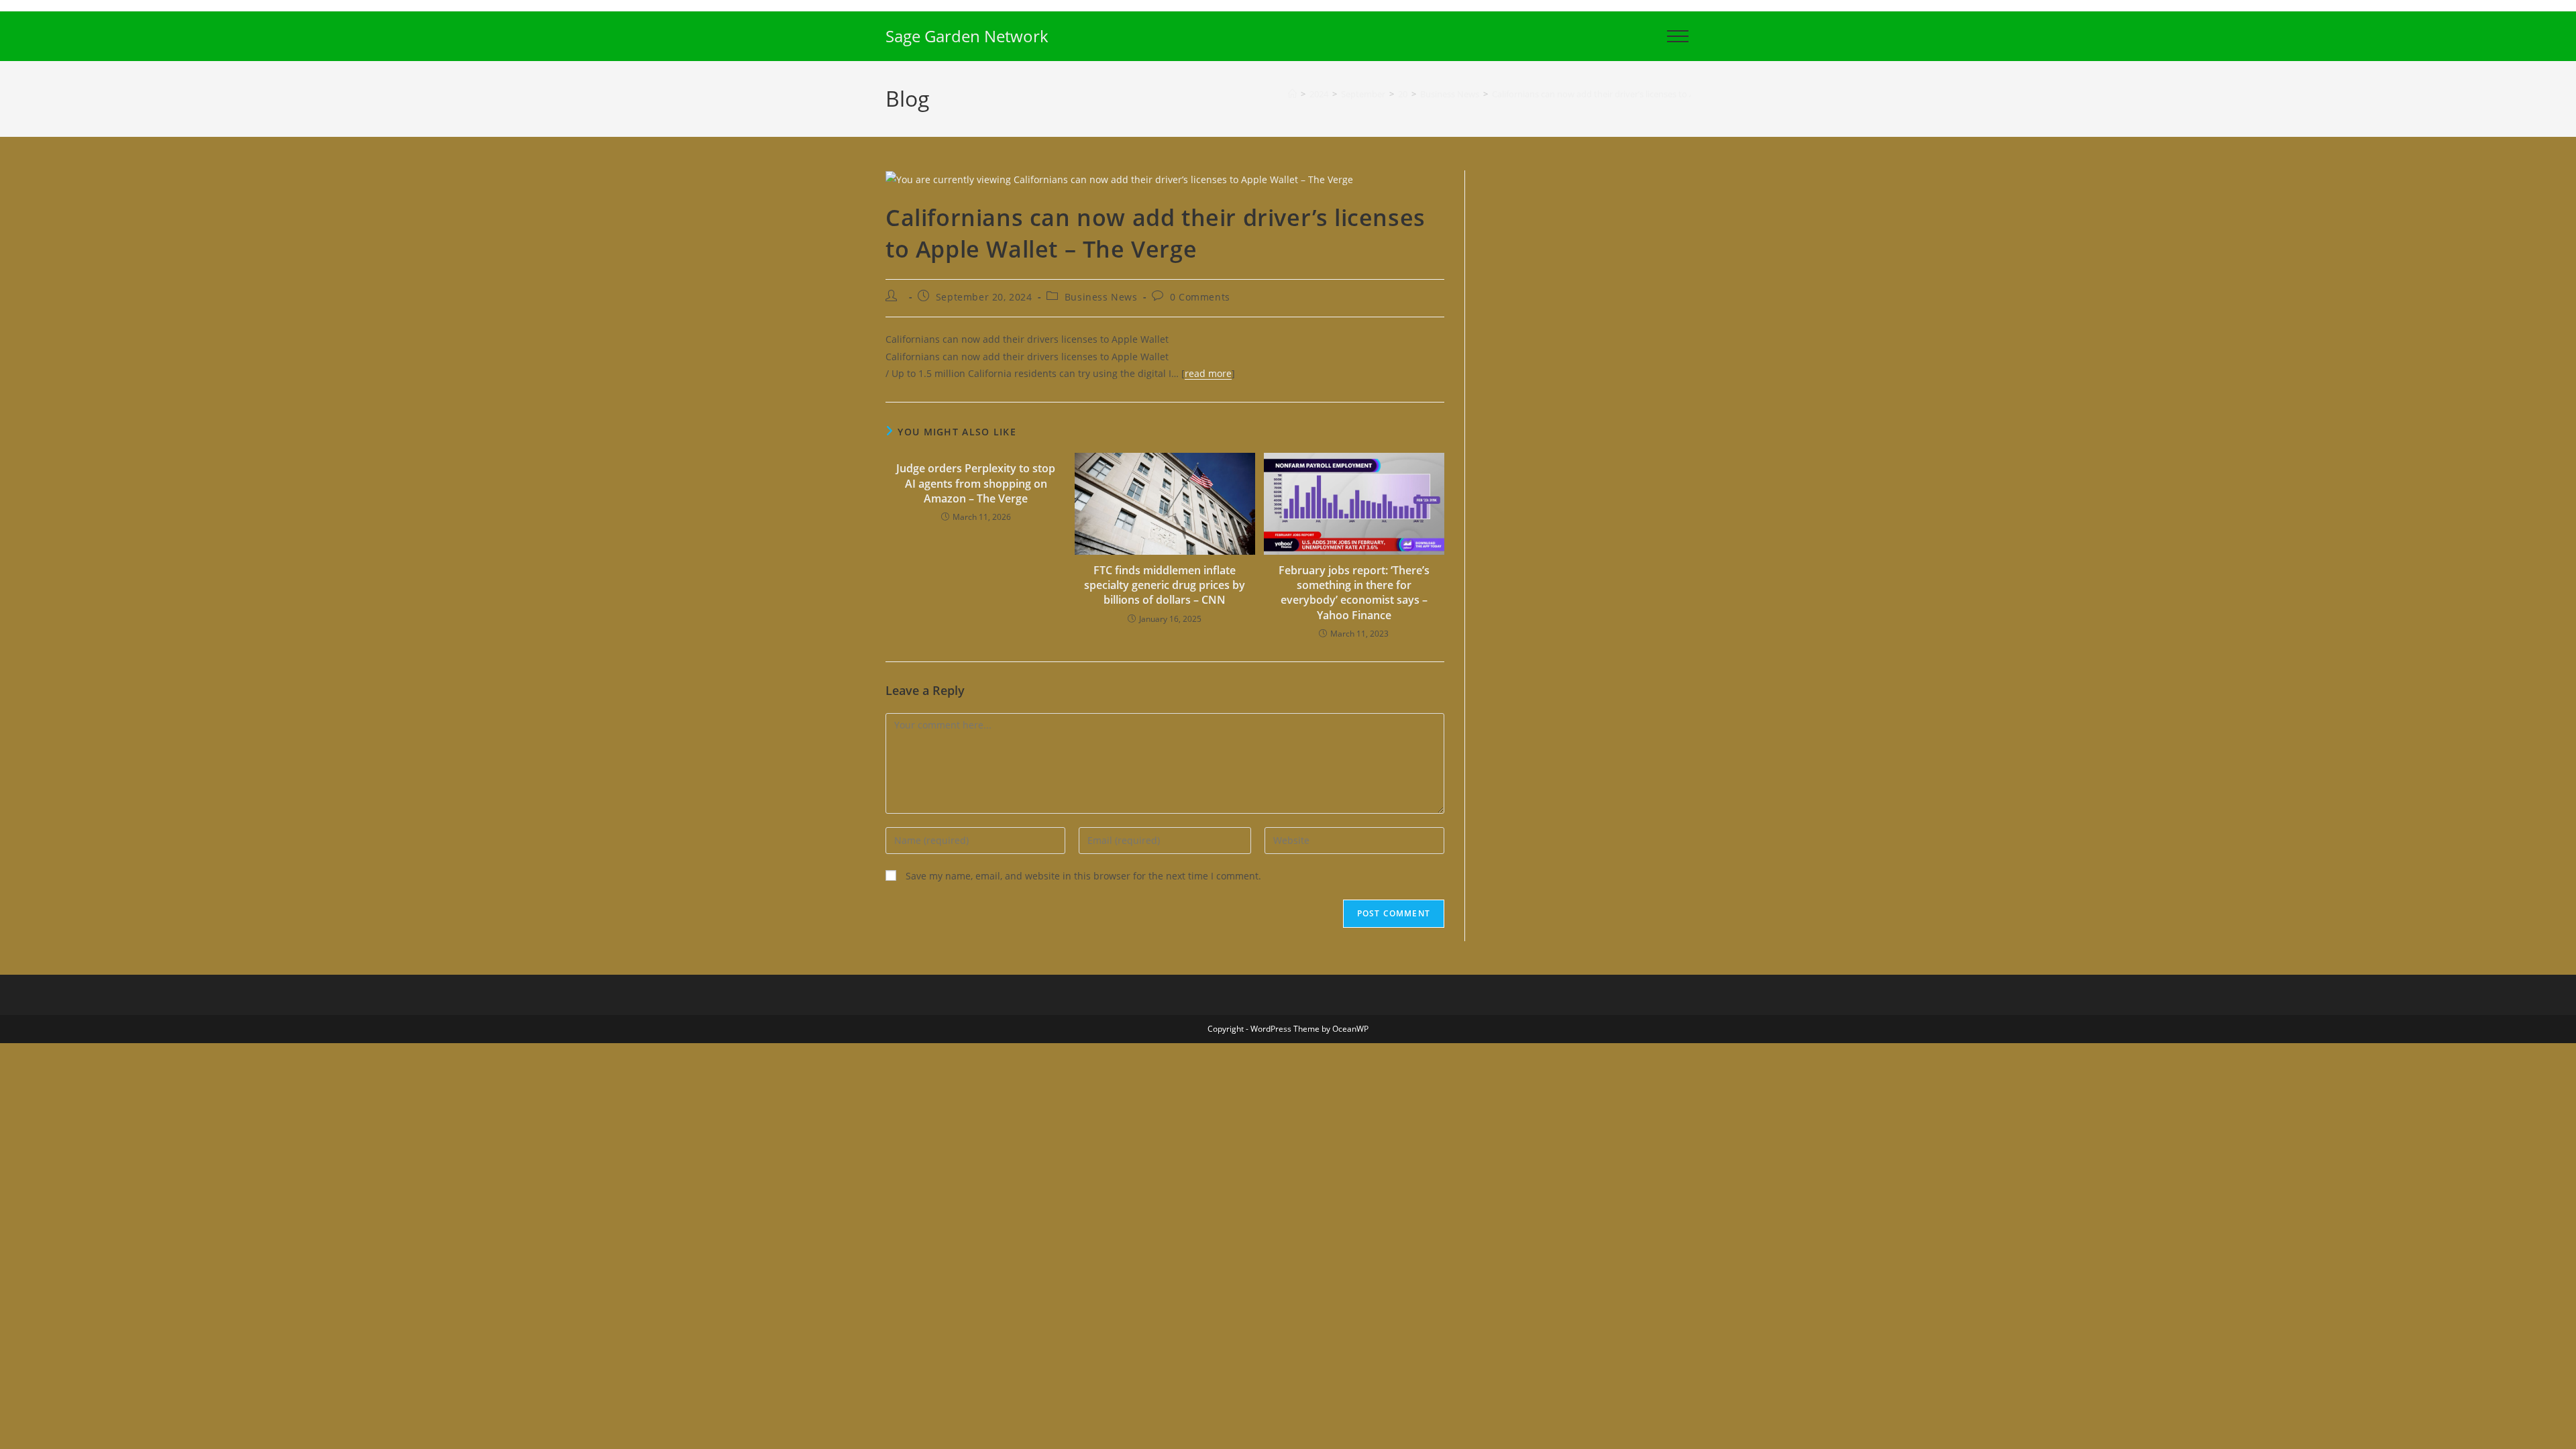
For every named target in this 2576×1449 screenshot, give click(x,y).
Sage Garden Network (967, 36)
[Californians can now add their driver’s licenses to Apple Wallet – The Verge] (1119, 179)
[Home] (1292, 94)
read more (1208, 373)
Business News (1101, 297)
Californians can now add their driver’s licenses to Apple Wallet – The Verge (1640, 94)
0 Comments (1200, 297)
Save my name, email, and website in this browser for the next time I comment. (1083, 876)
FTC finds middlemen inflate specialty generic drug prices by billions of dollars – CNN (1165, 585)
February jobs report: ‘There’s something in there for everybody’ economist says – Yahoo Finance (1354, 593)
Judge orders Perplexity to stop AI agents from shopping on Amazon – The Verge (976, 483)
